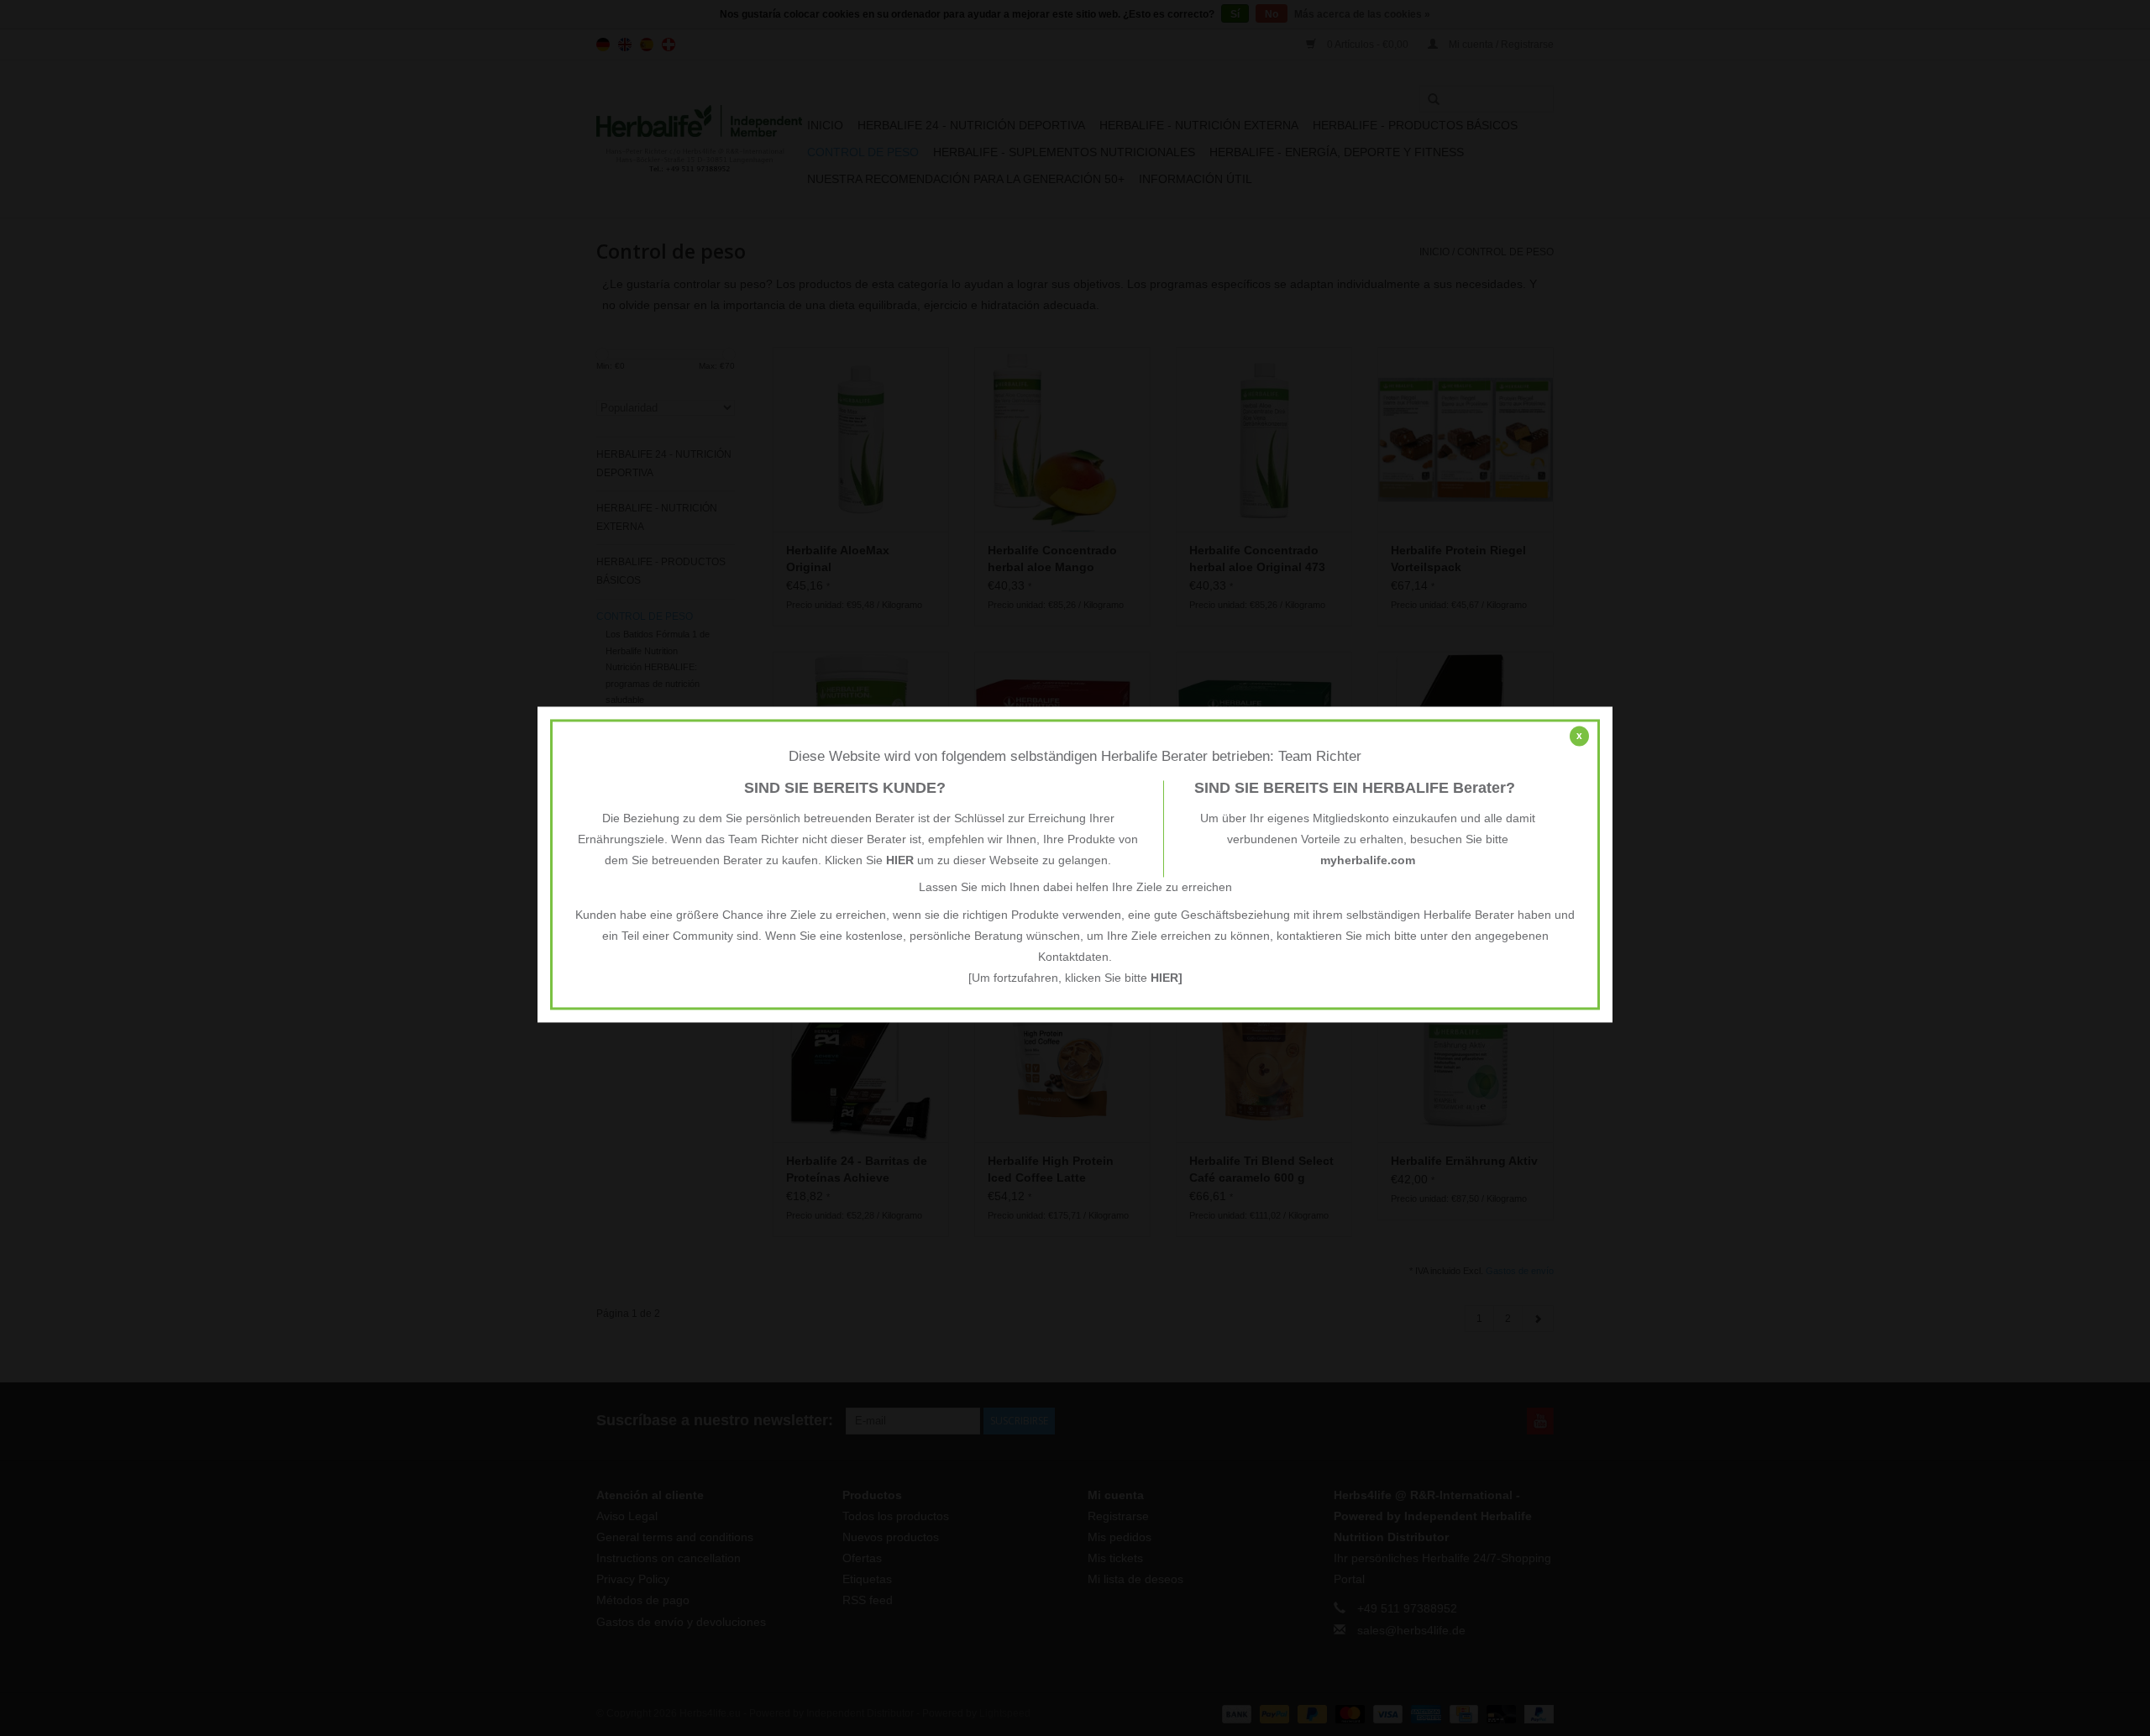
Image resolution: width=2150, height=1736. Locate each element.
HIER (900, 861)
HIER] (1167, 978)
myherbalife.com (1368, 861)
